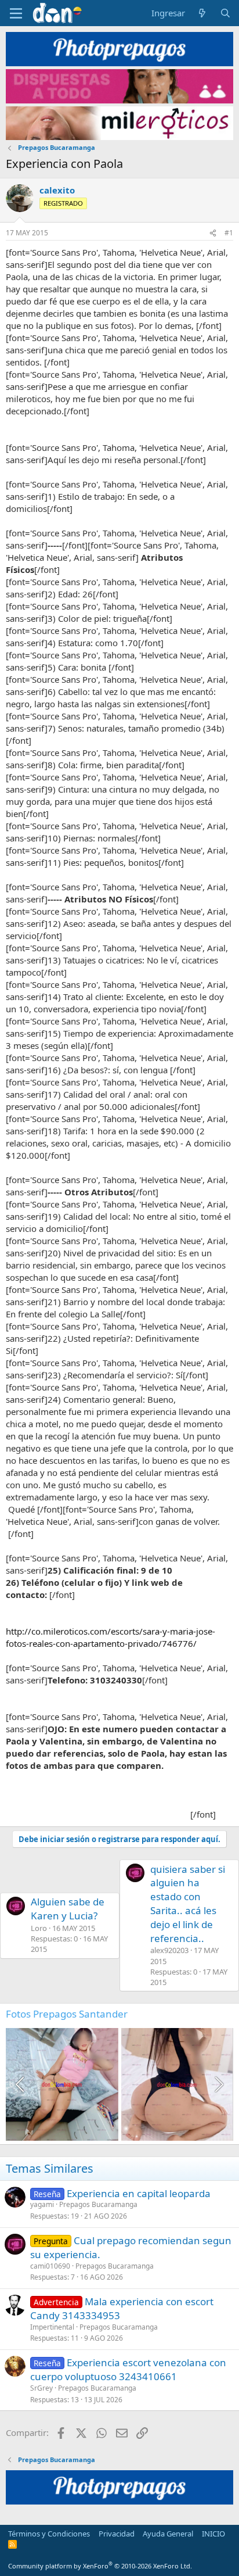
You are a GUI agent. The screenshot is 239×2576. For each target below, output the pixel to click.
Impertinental (52, 2327)
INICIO (213, 2534)
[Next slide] (218, 2084)
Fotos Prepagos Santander (67, 2014)
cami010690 (50, 2266)
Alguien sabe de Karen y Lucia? (68, 1909)
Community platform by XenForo (100, 2566)
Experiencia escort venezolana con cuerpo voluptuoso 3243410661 (128, 2369)
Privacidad (117, 2534)
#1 (229, 233)
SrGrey (41, 2388)
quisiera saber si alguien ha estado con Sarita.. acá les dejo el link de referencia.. (188, 1904)
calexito (57, 190)
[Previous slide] (21, 2084)
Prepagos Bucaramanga (98, 2204)
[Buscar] (225, 13)
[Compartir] (213, 233)
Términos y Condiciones (49, 2534)
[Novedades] (202, 13)
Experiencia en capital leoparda (139, 2193)
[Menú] (16, 13)
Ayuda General (168, 2534)
